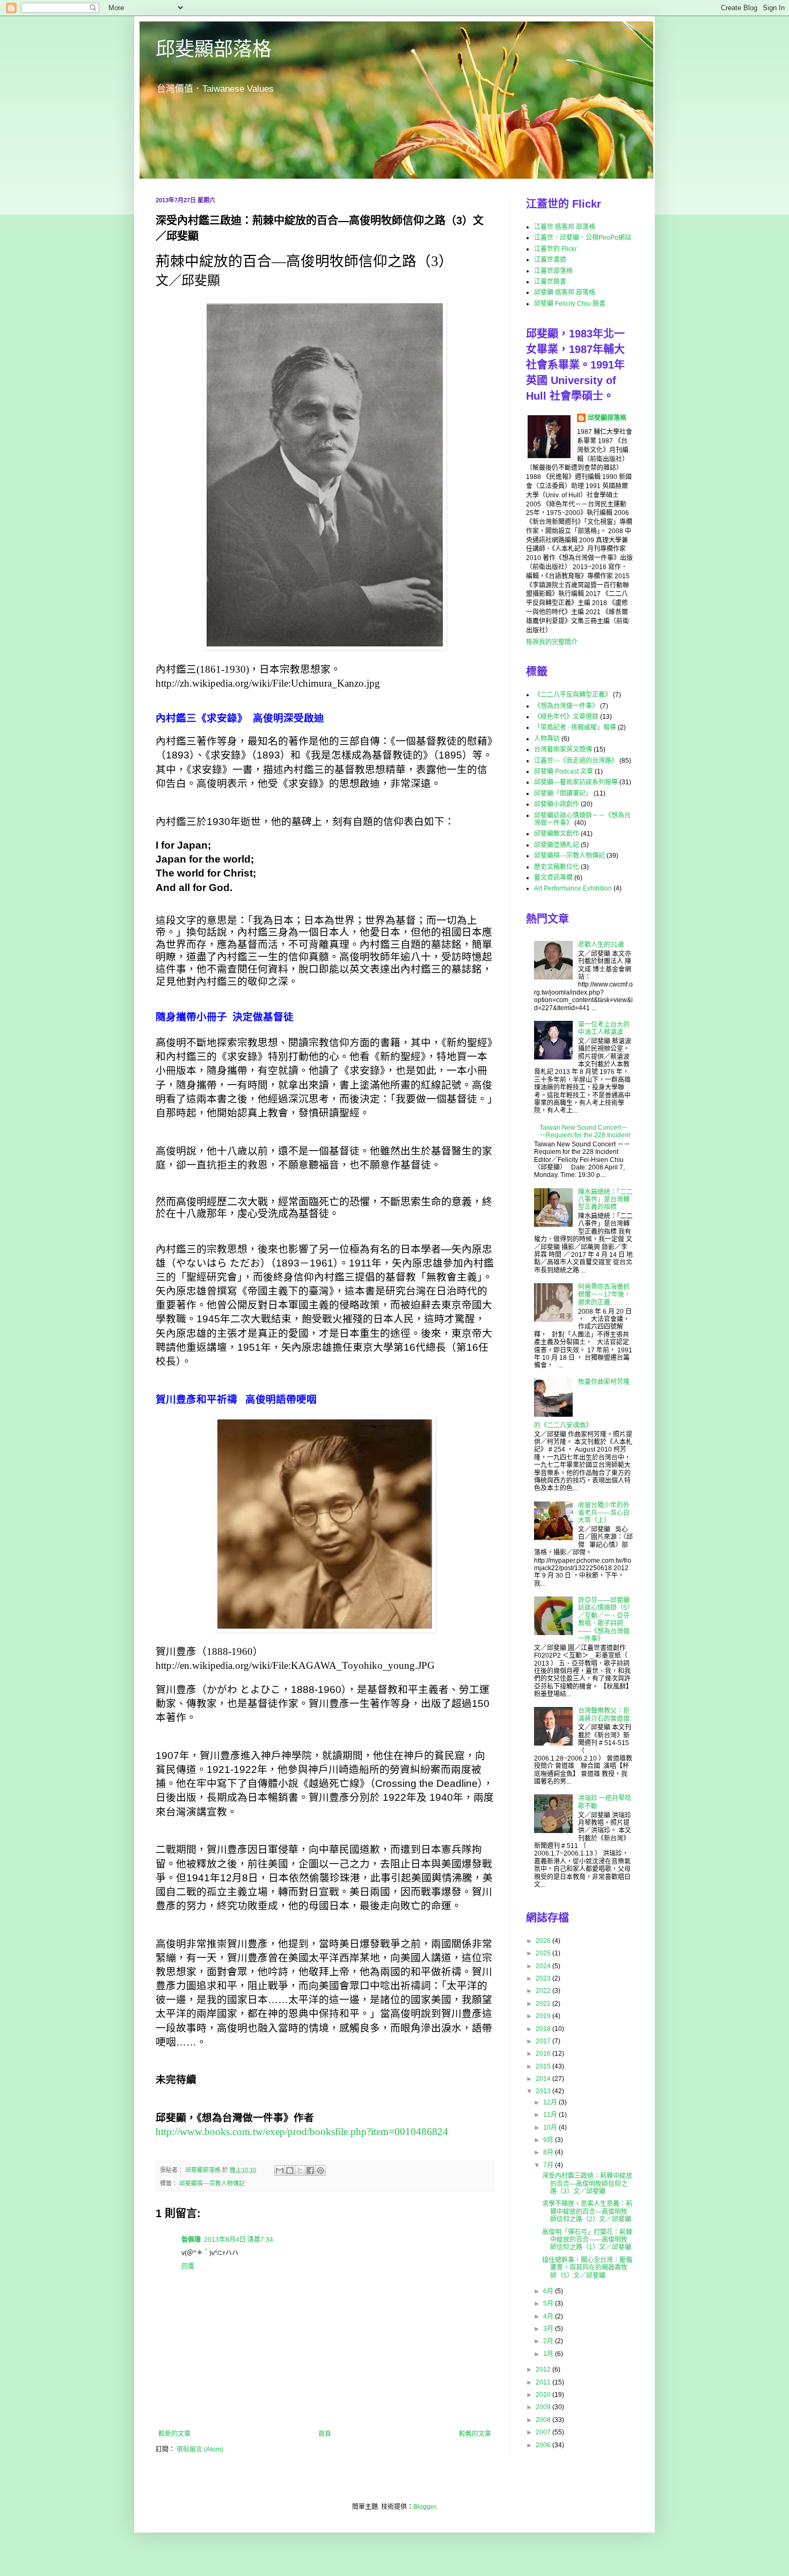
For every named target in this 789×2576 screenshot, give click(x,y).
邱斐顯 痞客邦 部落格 (565, 292)
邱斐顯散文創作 (557, 834)
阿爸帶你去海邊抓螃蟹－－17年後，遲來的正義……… (604, 1295)
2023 (544, 1978)
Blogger (425, 2507)
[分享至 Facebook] (310, 2170)
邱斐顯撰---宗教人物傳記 (212, 2183)
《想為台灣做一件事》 (566, 706)
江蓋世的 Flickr (556, 249)
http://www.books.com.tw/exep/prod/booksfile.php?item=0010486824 (302, 2132)
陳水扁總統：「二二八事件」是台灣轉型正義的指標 (605, 1200)
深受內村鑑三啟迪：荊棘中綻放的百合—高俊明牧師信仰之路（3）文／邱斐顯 (587, 2184)
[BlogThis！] (290, 2170)
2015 (544, 2066)
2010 (544, 2395)
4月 (549, 2316)
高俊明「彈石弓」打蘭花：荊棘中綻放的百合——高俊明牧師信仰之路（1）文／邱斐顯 (587, 2240)
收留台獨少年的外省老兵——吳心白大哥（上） (604, 1513)
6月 (549, 2291)
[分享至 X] (300, 2170)
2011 (544, 2382)
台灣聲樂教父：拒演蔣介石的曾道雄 (604, 1714)
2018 (544, 2029)
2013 (544, 2091)
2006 (544, 2445)
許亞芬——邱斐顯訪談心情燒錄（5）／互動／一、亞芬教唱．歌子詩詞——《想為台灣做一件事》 (606, 1620)
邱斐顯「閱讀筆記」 (563, 793)
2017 (544, 2041)
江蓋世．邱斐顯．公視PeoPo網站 (583, 238)
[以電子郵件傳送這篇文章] (280, 2170)
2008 (544, 2420)
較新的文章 (174, 2434)
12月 (551, 2102)
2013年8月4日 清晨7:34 (239, 2240)
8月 (549, 2152)
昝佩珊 (191, 2240)
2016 (544, 2054)
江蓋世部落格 (553, 271)
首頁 (325, 2434)
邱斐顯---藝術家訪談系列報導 (576, 782)
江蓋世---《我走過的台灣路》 (576, 761)
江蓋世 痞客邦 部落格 (565, 227)
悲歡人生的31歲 (601, 945)
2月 (549, 2341)
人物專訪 (547, 739)
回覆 (188, 2266)
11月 (551, 2115)
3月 (549, 2329)
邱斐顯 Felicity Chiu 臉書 (570, 304)
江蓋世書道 (550, 260)
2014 (544, 2079)
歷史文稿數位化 (557, 867)
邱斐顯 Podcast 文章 (564, 771)
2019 (544, 2016)
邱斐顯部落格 (214, 49)
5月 (549, 2303)
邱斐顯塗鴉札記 (557, 845)
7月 (549, 2165)
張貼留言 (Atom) (200, 2449)
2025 (544, 1953)
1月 (549, 2354)
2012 (544, 2369)
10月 (551, 2128)
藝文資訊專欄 (553, 878)
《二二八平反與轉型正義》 (573, 695)
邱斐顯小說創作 (557, 804)
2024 (544, 1966)
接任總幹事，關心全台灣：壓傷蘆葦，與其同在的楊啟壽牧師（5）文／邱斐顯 (587, 2268)
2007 (544, 2432)
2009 (544, 2407)
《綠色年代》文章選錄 (566, 717)
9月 (549, 2140)
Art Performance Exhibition (573, 888)
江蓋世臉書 (550, 282)
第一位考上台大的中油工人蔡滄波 (604, 1028)
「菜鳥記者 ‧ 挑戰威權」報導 (575, 727)
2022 (544, 1991)
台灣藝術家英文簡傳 (563, 749)
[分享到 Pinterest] (320, 2170)
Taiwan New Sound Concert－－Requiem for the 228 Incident (585, 1131)
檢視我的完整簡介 (552, 642)
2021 (544, 2004)
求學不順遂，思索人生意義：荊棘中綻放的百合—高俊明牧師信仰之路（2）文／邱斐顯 (587, 2211)
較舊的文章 (475, 2434)
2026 (544, 1941)
